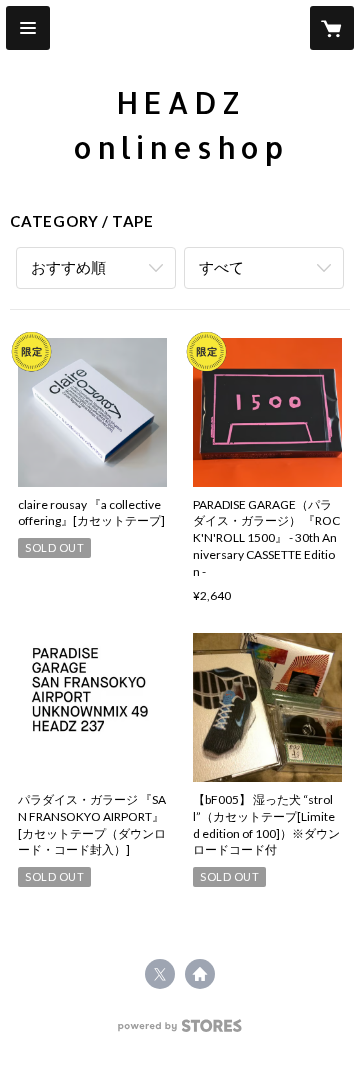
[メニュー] (28, 28)
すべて (221, 267)
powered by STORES (180, 1031)
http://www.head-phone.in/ (200, 974)
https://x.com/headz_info (160, 974)
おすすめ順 (68, 267)
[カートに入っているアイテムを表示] (332, 28)
